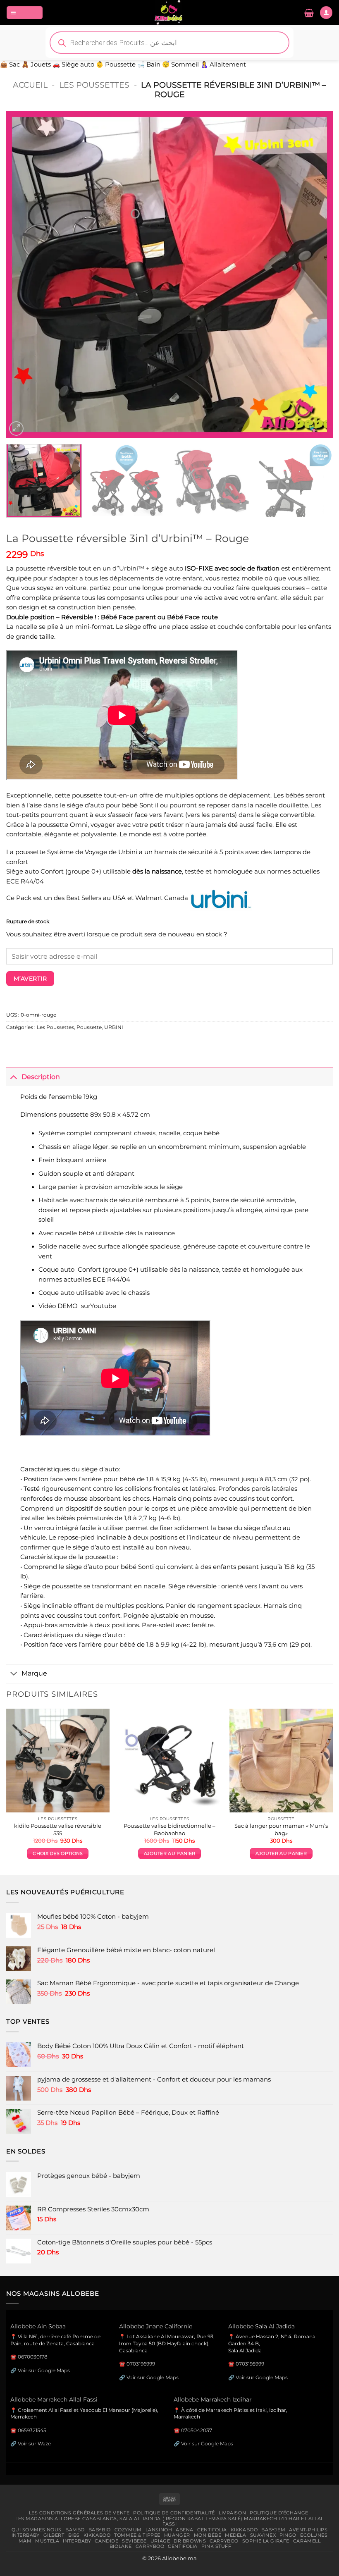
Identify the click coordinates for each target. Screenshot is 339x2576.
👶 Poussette (116, 64)
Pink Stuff (216, 2546)
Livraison (232, 2513)
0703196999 (141, 2364)
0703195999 (250, 2364)
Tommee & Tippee (137, 2535)
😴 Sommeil (180, 64)
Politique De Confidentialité (174, 2513)
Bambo (75, 2530)
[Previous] (23, 275)
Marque (34, 1673)
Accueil (30, 85)
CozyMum (128, 2530)
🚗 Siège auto (73, 64)
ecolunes (314, 2535)
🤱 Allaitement (223, 64)
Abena (185, 2530)
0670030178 (33, 2357)
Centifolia (212, 2530)
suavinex (263, 2535)
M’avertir (30, 979)
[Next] (316, 275)
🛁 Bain (149, 64)
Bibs (74, 2535)
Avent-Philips (308, 2530)
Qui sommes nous (37, 2530)
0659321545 (32, 2430)
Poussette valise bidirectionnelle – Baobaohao (169, 1829)
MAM (25, 2541)
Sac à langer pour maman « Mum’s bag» (281, 1829)
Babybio (100, 2530)
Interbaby (26, 2535)
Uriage (160, 2541)
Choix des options (58, 1854)
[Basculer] (14, 1076)
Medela (235, 2535)
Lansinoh (159, 2530)
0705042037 (197, 2430)
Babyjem (273, 2530)
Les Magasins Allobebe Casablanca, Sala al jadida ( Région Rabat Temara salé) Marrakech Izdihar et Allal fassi (169, 2521)
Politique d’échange (279, 2513)
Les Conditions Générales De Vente (79, 2513)
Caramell (307, 2541)
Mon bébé (208, 2535)
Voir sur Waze (34, 2443)
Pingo (288, 2535)
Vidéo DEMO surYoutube (77, 1306)
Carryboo (224, 2541)
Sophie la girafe (266, 2541)
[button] (25, 12)
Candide (106, 2541)
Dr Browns (190, 2541)
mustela (47, 2541)
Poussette (89, 1027)
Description (41, 1077)
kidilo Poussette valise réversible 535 (58, 1829)
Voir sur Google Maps (44, 2370)
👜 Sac (10, 64)
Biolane (121, 2546)
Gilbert (54, 2535)
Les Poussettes (94, 85)
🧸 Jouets (36, 64)
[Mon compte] (326, 12)
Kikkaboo (244, 2530)
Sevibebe (134, 2541)
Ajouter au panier (169, 1854)
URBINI (114, 1027)
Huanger (177, 2535)
